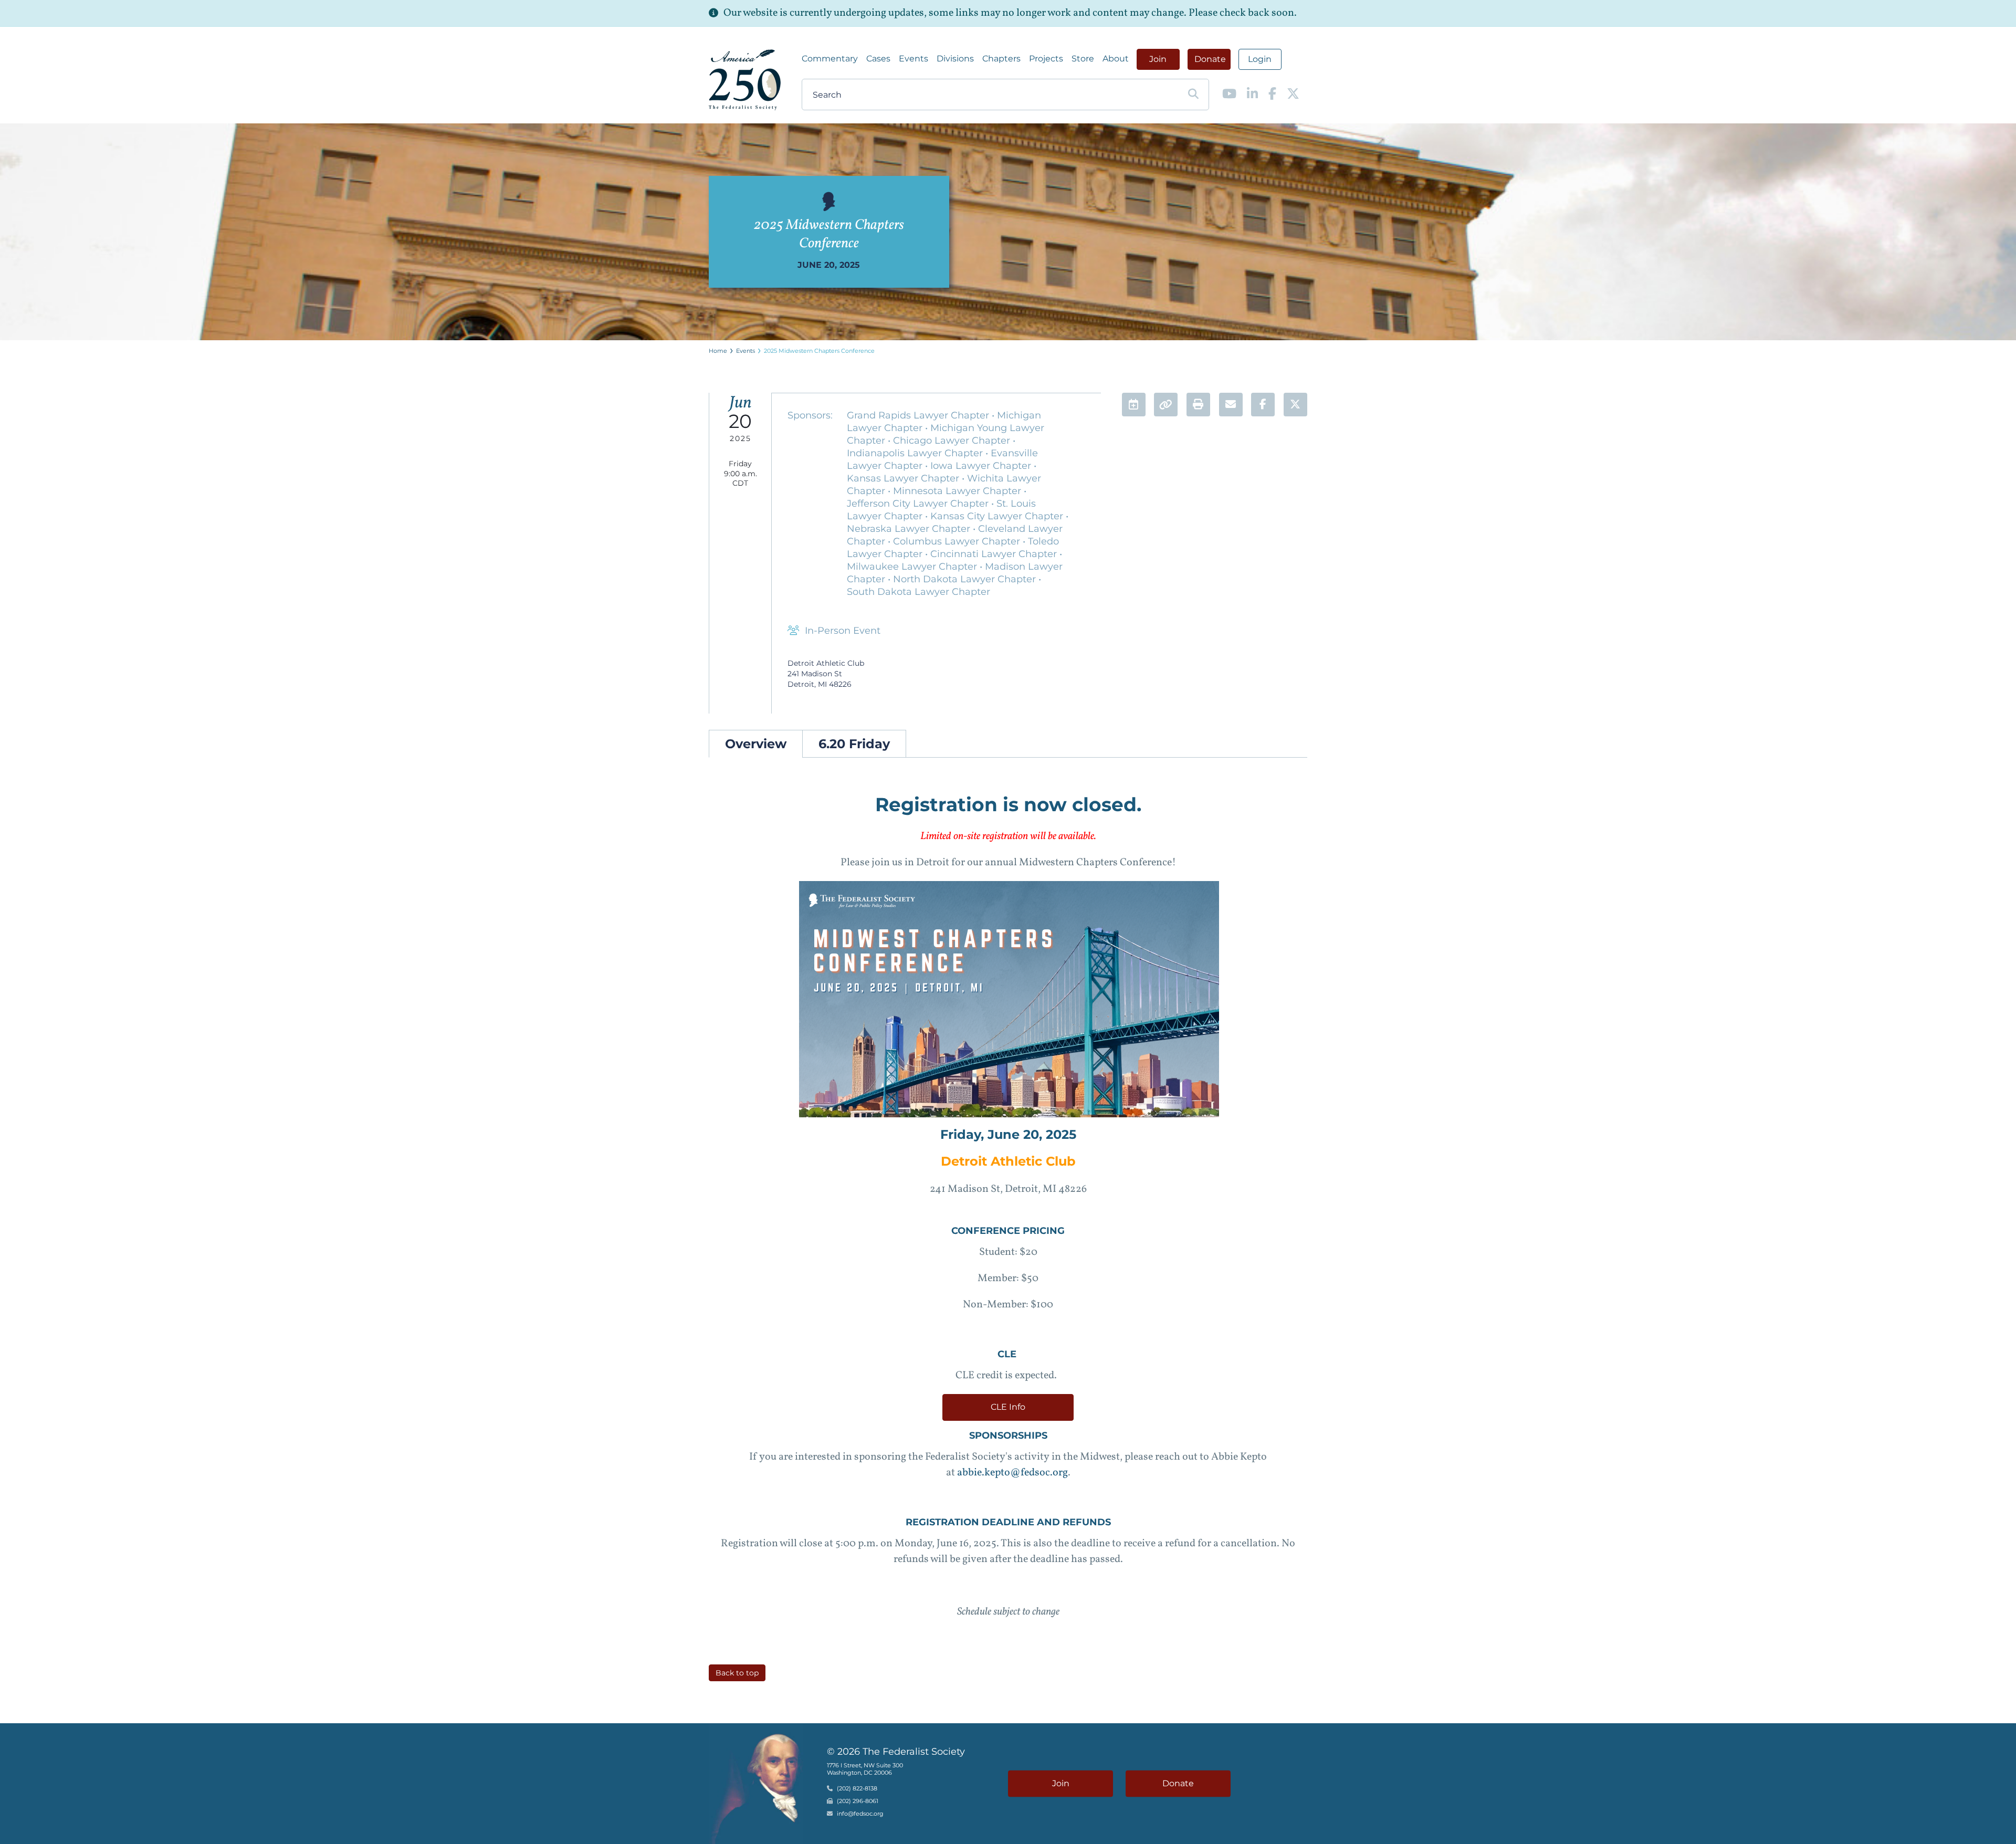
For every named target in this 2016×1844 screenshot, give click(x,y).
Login (1260, 59)
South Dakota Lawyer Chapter (918, 592)
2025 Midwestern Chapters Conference (819, 351)
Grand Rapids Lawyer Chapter (919, 415)
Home (718, 351)
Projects (1046, 59)
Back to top (737, 1673)
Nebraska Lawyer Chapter (910, 529)
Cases (878, 59)
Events (913, 59)
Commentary (830, 59)
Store (1083, 59)
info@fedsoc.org (860, 1814)
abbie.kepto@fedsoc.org (1012, 1473)
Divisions (955, 59)
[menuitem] (830, 59)
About (1116, 59)
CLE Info (1008, 1407)
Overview (756, 744)
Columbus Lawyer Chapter (958, 541)
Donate (1210, 59)
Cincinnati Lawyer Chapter (995, 554)
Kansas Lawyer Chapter (904, 478)
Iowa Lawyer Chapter (982, 466)
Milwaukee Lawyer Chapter (913, 567)
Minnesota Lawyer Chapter (958, 491)
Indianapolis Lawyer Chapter (916, 453)
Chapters (1001, 59)
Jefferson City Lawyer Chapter (919, 504)
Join (1158, 59)
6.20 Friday (854, 744)
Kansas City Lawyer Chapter (998, 516)
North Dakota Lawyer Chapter (966, 579)
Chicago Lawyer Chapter (953, 441)
